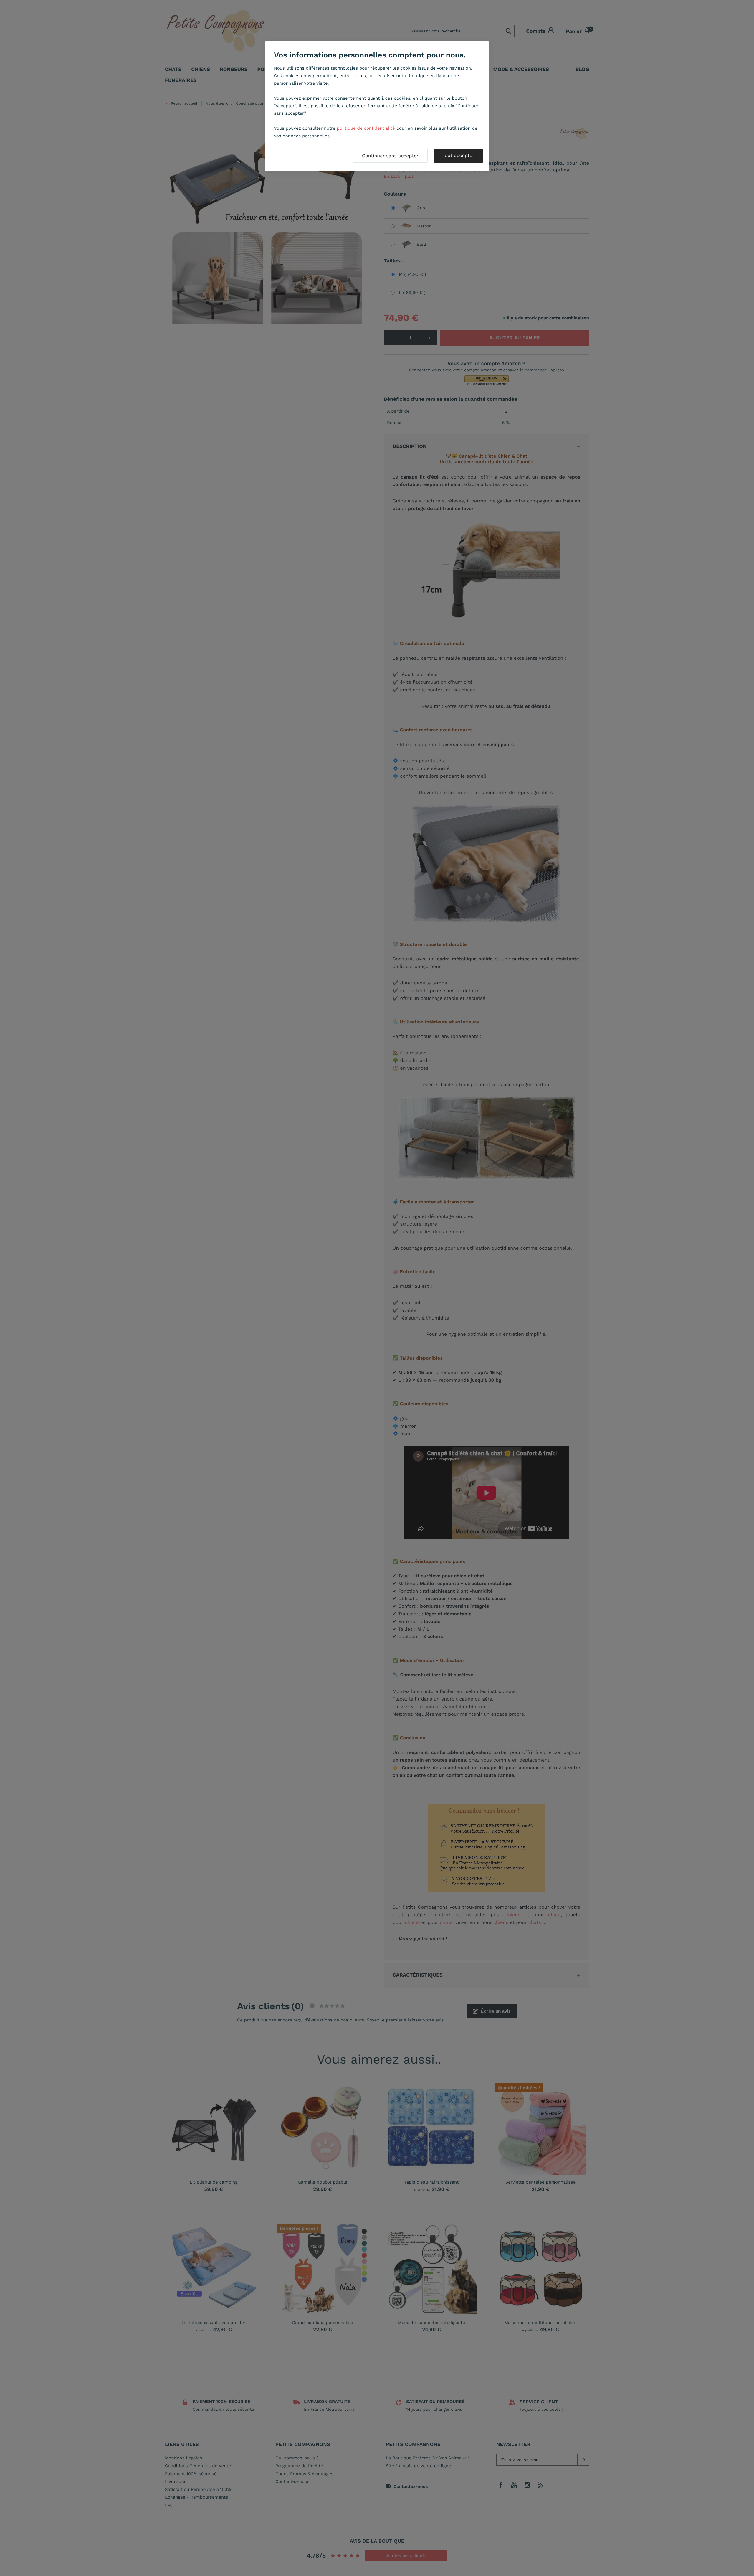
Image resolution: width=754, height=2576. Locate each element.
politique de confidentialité (366, 128)
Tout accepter (458, 155)
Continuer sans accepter (390, 156)
